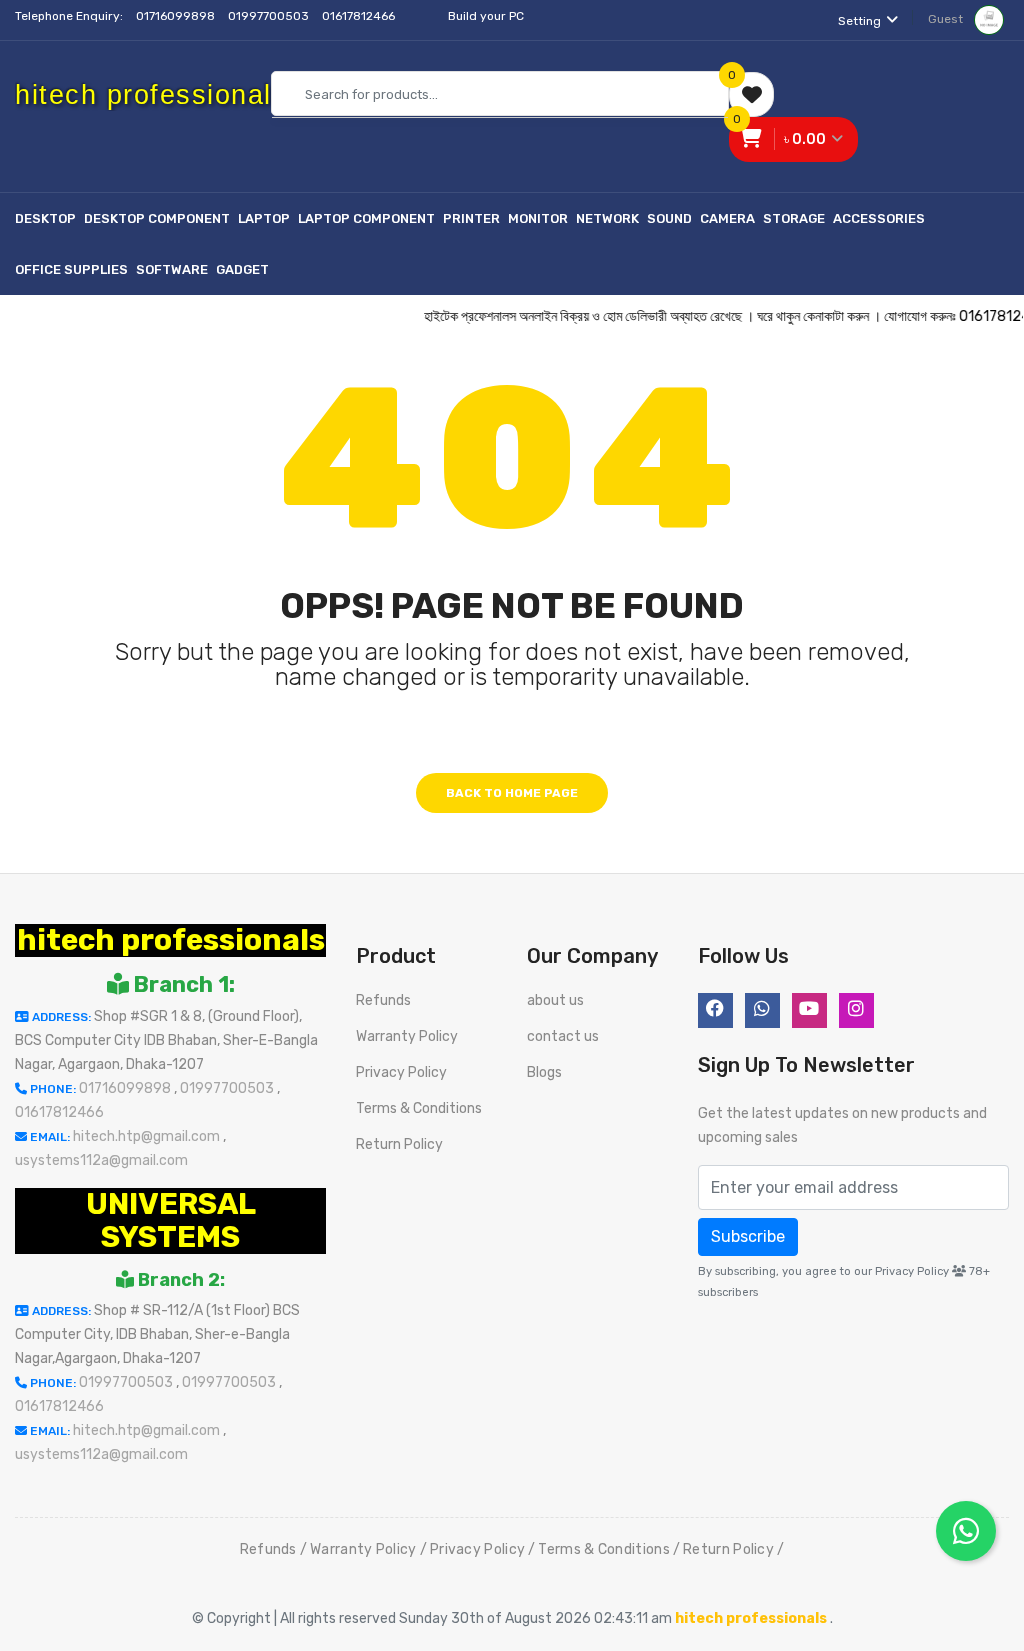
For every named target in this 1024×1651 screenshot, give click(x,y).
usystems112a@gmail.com (101, 1160)
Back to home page (512, 793)
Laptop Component (366, 218)
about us (555, 1000)
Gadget (242, 269)
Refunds (383, 1000)
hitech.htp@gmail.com (148, 1136)
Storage (794, 218)
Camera (727, 218)
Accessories (879, 218)
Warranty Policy (407, 1036)
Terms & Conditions (419, 1108)
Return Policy (399, 1144)
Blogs (544, 1072)
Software (172, 269)
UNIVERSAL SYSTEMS (171, 1220)
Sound (669, 218)
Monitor (538, 218)
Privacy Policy (401, 1072)
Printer (471, 218)
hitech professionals (171, 940)
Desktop (45, 218)
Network (607, 218)
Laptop (264, 218)
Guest (947, 19)
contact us (563, 1036)
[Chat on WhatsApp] (966, 1531)
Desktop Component (157, 218)
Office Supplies (71, 269)
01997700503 (270, 16)
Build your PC (486, 16)
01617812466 (360, 16)
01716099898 (177, 16)
